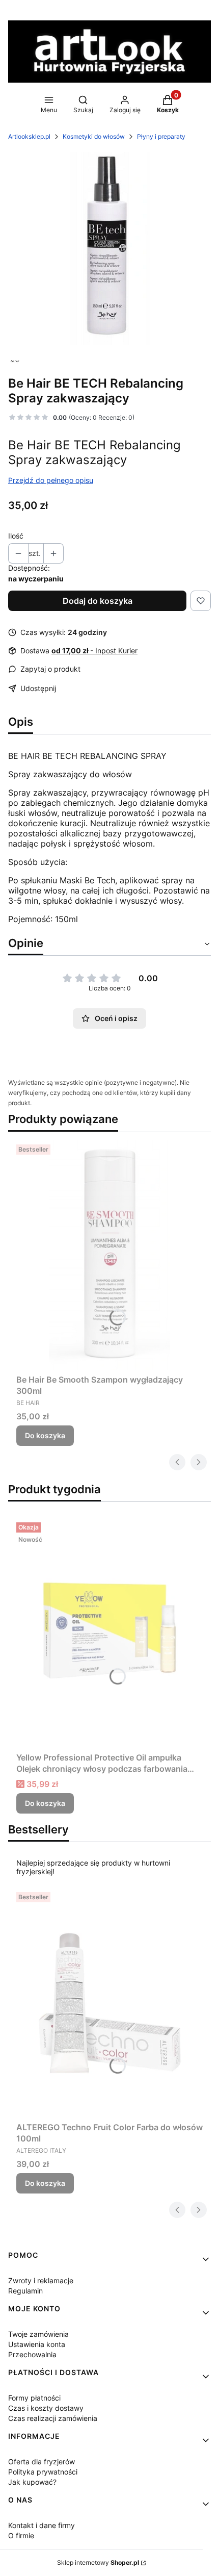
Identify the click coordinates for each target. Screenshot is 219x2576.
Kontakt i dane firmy (42, 2525)
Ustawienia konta (37, 2344)
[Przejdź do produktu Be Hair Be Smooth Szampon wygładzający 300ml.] (109, 1255)
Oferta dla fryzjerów (42, 2462)
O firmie (21, 2535)
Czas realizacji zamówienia (53, 2418)
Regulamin (25, 2291)
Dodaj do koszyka (98, 601)
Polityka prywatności (43, 2472)
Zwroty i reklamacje (41, 2280)
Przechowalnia (32, 2354)
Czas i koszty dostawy (46, 2408)
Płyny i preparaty (161, 136)
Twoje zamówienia (38, 2334)
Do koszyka (45, 1435)
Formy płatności (34, 2398)
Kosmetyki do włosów (94, 136)
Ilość (16, 536)
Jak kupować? (32, 2482)
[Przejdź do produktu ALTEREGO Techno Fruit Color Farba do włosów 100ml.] (109, 2003)
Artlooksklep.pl (29, 136)
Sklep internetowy (98, 2562)
